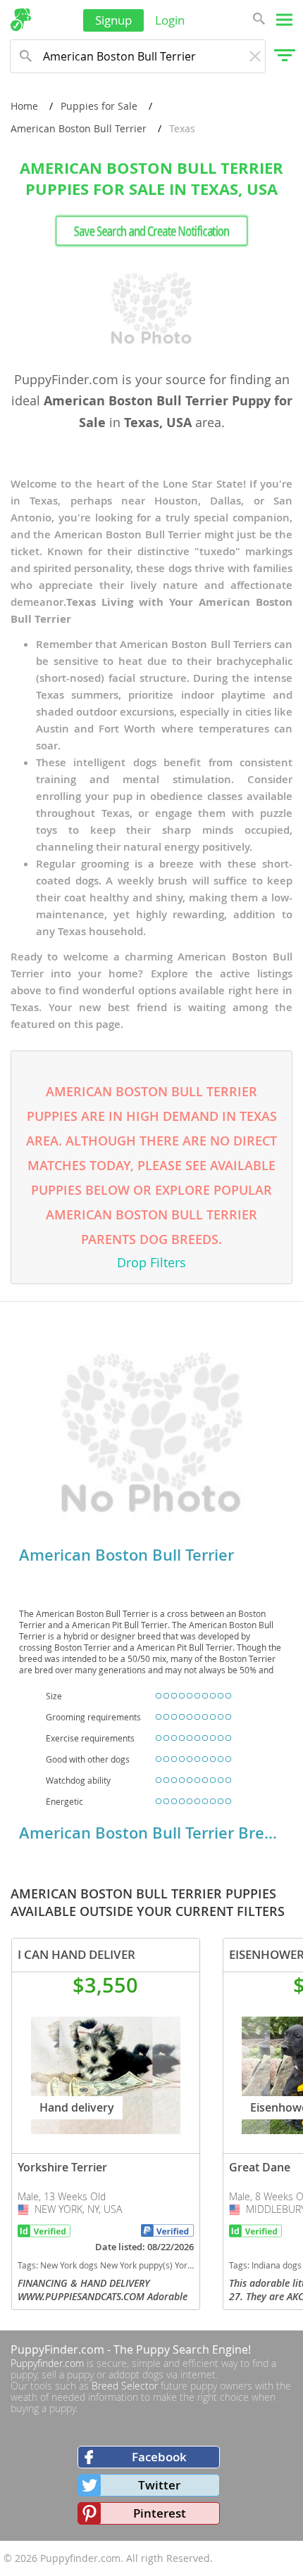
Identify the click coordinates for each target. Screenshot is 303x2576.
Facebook (159, 2457)
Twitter (159, 2485)
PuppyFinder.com (57, 2349)
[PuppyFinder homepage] (21, 20)
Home (24, 106)
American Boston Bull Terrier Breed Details (151, 1833)
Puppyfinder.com (47, 2363)
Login (170, 20)
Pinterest (160, 2513)
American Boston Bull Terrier (79, 128)
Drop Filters (151, 1262)
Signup (113, 20)
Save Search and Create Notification (151, 231)
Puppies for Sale (99, 106)
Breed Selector (125, 2386)
